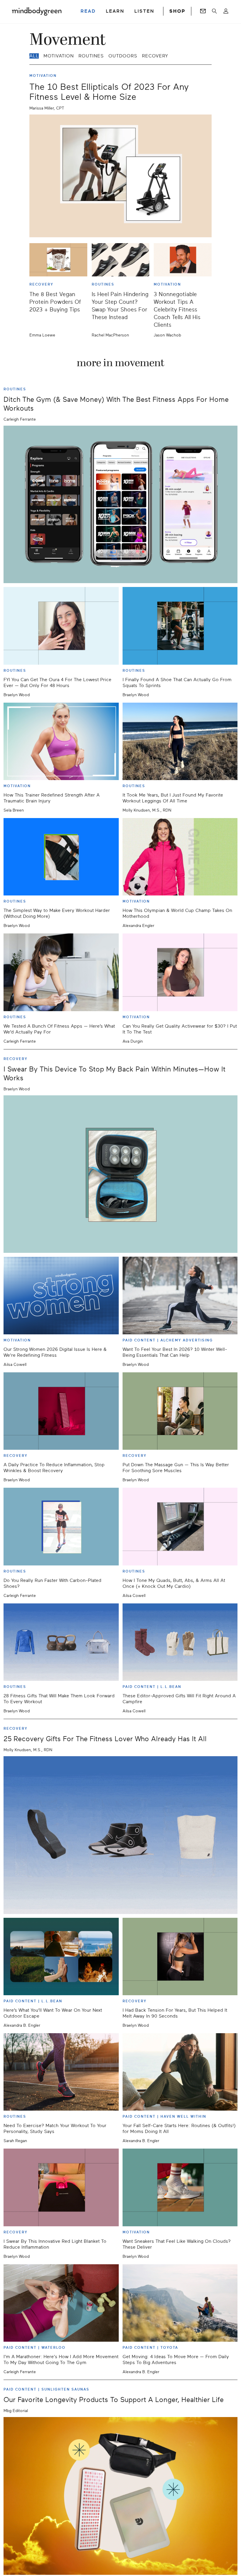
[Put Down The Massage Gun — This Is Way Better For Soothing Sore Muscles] (180, 1411)
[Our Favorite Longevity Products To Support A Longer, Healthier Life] (120, 2496)
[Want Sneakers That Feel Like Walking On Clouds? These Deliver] (180, 2187)
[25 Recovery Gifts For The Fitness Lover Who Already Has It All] (120, 1835)
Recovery (155, 56)
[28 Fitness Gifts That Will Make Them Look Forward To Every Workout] (61, 1642)
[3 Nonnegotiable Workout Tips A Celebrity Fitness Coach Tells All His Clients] (183, 260)
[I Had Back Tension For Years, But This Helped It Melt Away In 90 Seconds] (180, 1957)
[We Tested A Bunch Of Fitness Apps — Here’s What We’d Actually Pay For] (61, 972)
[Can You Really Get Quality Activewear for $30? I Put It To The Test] (180, 972)
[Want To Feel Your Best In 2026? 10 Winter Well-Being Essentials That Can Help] (180, 1295)
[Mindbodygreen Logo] (37, 11)
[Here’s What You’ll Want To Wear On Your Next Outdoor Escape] (61, 1957)
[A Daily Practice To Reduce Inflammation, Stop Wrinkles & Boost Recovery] (61, 1411)
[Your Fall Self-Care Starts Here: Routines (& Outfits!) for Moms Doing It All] (180, 2072)
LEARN (115, 11)
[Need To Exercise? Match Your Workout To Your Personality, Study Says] (61, 2072)
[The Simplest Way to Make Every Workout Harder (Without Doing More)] (61, 857)
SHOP (177, 11)
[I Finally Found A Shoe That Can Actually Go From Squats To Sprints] (180, 626)
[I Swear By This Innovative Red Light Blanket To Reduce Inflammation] (61, 2187)
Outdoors (123, 56)
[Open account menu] (226, 11)
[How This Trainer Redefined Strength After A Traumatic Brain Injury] (61, 741)
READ (88, 11)
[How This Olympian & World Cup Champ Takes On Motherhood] (180, 857)
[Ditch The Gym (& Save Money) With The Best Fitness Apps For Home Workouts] (120, 505)
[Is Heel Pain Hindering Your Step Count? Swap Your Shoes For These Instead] (121, 260)
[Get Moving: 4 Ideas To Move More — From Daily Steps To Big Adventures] (180, 2303)
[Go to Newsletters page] (203, 11)
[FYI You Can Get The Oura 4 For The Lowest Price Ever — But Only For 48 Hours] (61, 626)
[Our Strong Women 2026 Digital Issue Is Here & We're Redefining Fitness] (61, 1295)
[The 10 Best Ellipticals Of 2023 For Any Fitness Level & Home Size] (120, 176)
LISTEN (144, 11)
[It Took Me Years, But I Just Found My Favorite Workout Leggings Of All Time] (180, 741)
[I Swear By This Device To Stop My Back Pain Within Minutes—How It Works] (120, 1174)
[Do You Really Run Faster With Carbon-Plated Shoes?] (61, 1526)
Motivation (59, 56)
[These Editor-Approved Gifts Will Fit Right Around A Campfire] (180, 1642)
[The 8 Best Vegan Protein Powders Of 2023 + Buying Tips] (58, 260)
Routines (91, 56)
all (34, 56)
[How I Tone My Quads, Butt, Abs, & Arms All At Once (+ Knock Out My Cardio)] (180, 1526)
